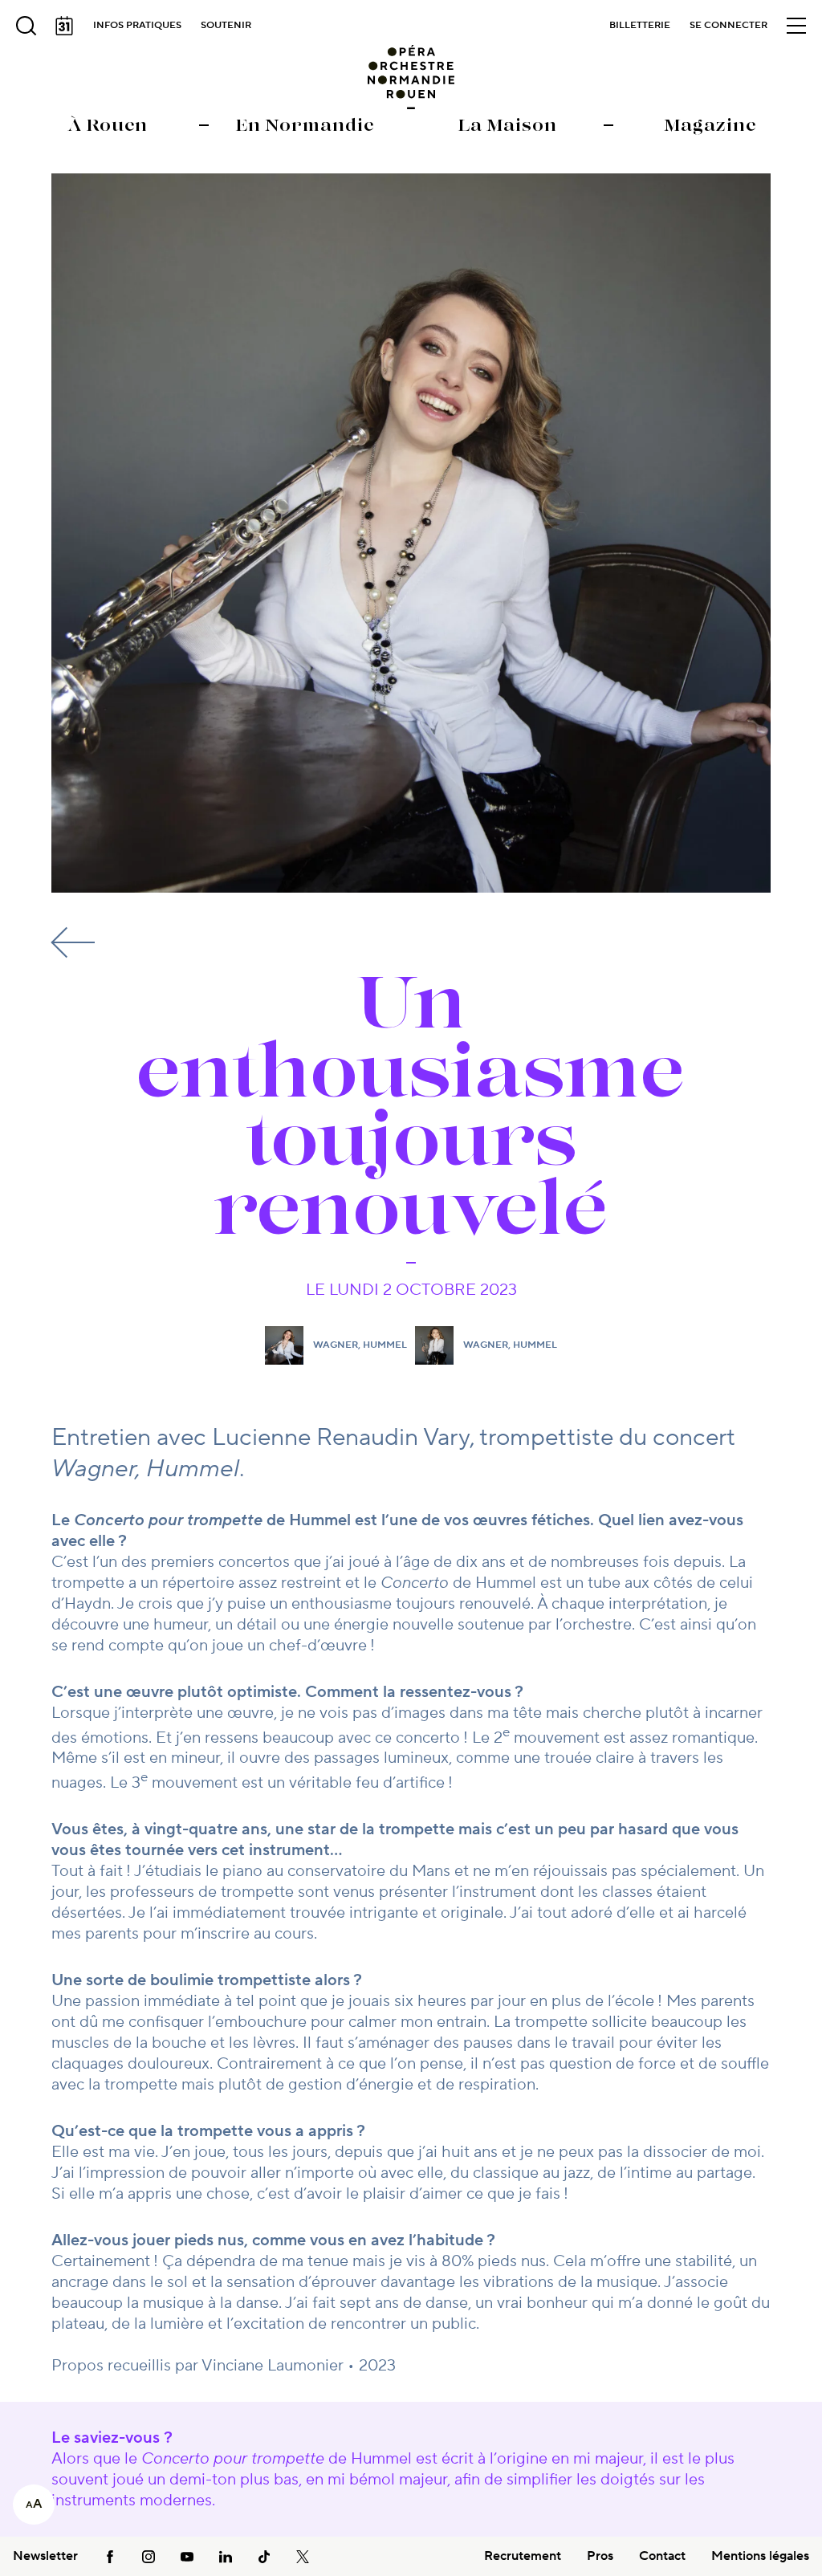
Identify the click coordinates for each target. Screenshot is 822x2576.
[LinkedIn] (226, 2556)
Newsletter (45, 2556)
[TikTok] (264, 2556)
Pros (600, 2556)
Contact (662, 2556)
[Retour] (75, 942)
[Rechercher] (26, 26)
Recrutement (523, 2556)
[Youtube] (187, 2556)
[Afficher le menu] (796, 26)
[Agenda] (64, 26)
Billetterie (640, 25)
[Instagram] (149, 2556)
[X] (303, 2556)
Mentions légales (760, 2556)
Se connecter (728, 25)
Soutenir (226, 25)
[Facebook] (110, 2556)
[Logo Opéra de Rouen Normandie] (411, 77)
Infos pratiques (137, 25)
